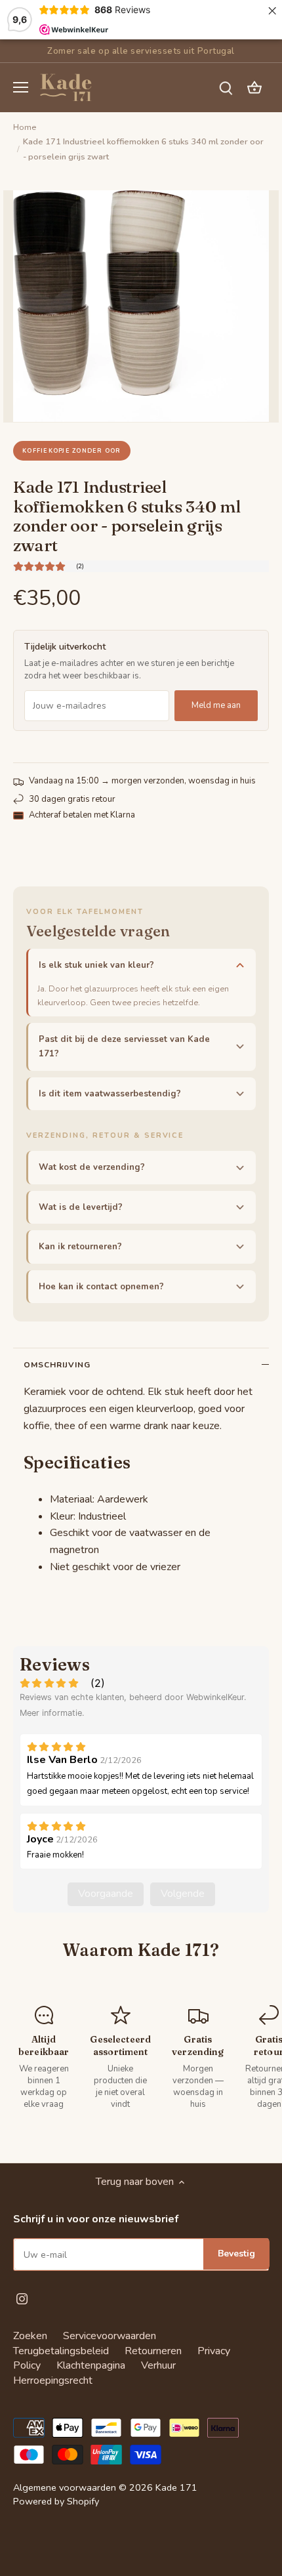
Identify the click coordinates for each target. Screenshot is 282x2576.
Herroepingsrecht (53, 2380)
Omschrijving (57, 1365)
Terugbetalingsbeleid (61, 2351)
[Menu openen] (21, 87)
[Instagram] (22, 2298)
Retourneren (153, 2351)
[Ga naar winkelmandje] (254, 88)
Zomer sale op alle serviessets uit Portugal (141, 51)
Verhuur (158, 2365)
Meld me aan (216, 705)
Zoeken (30, 2336)
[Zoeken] (226, 88)
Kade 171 (176, 2487)
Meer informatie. (52, 1713)
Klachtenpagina (91, 2365)
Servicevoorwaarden (110, 2336)
